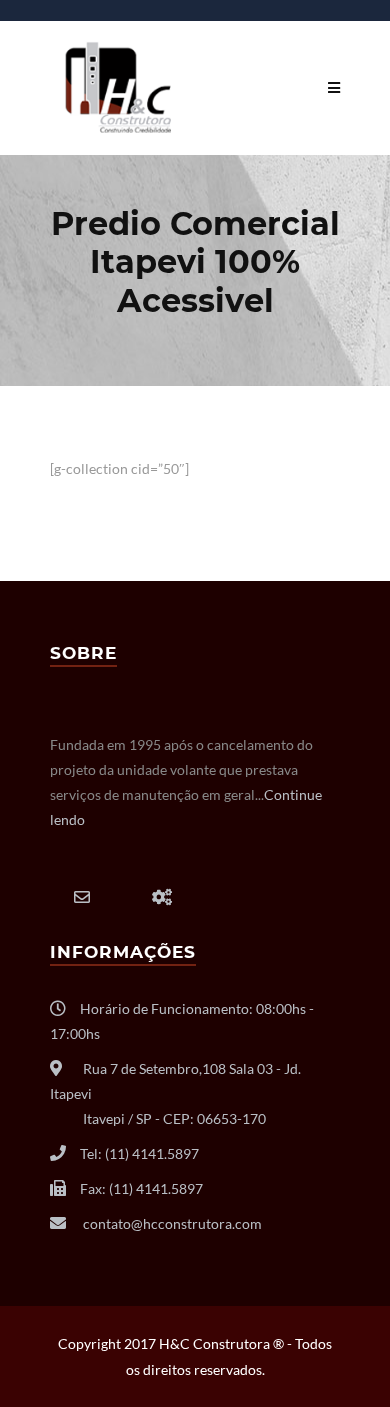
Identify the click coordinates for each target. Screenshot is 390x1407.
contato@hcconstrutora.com (172, 1223)
